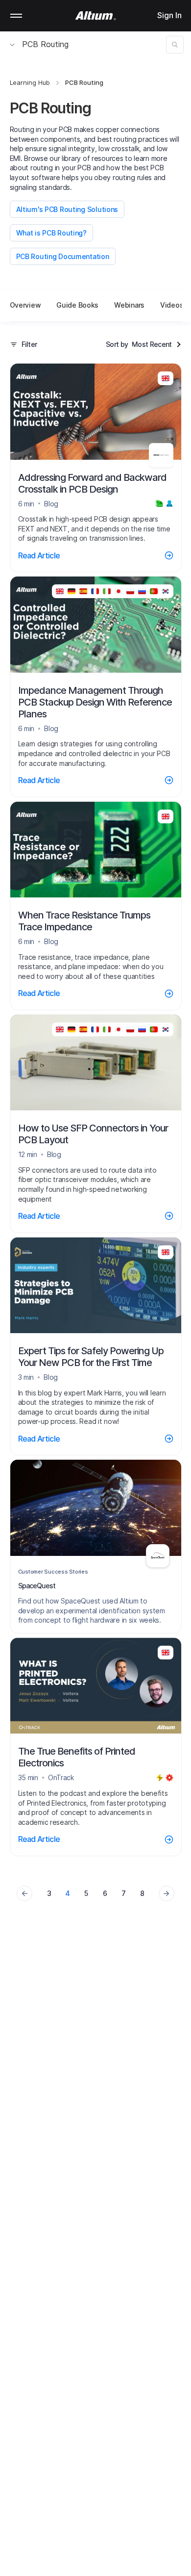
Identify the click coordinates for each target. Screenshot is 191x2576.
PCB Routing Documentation (63, 256)
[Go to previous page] (24, 1893)
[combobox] (156, 344)
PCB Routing (45, 44)
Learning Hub (30, 82)
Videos (172, 305)
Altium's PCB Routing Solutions (67, 209)
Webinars (129, 305)
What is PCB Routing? (51, 233)
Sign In (169, 15)
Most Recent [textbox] (152, 344)
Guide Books (77, 305)
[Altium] (96, 16)
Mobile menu (16, 16)
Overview (25, 305)
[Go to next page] (167, 1893)
